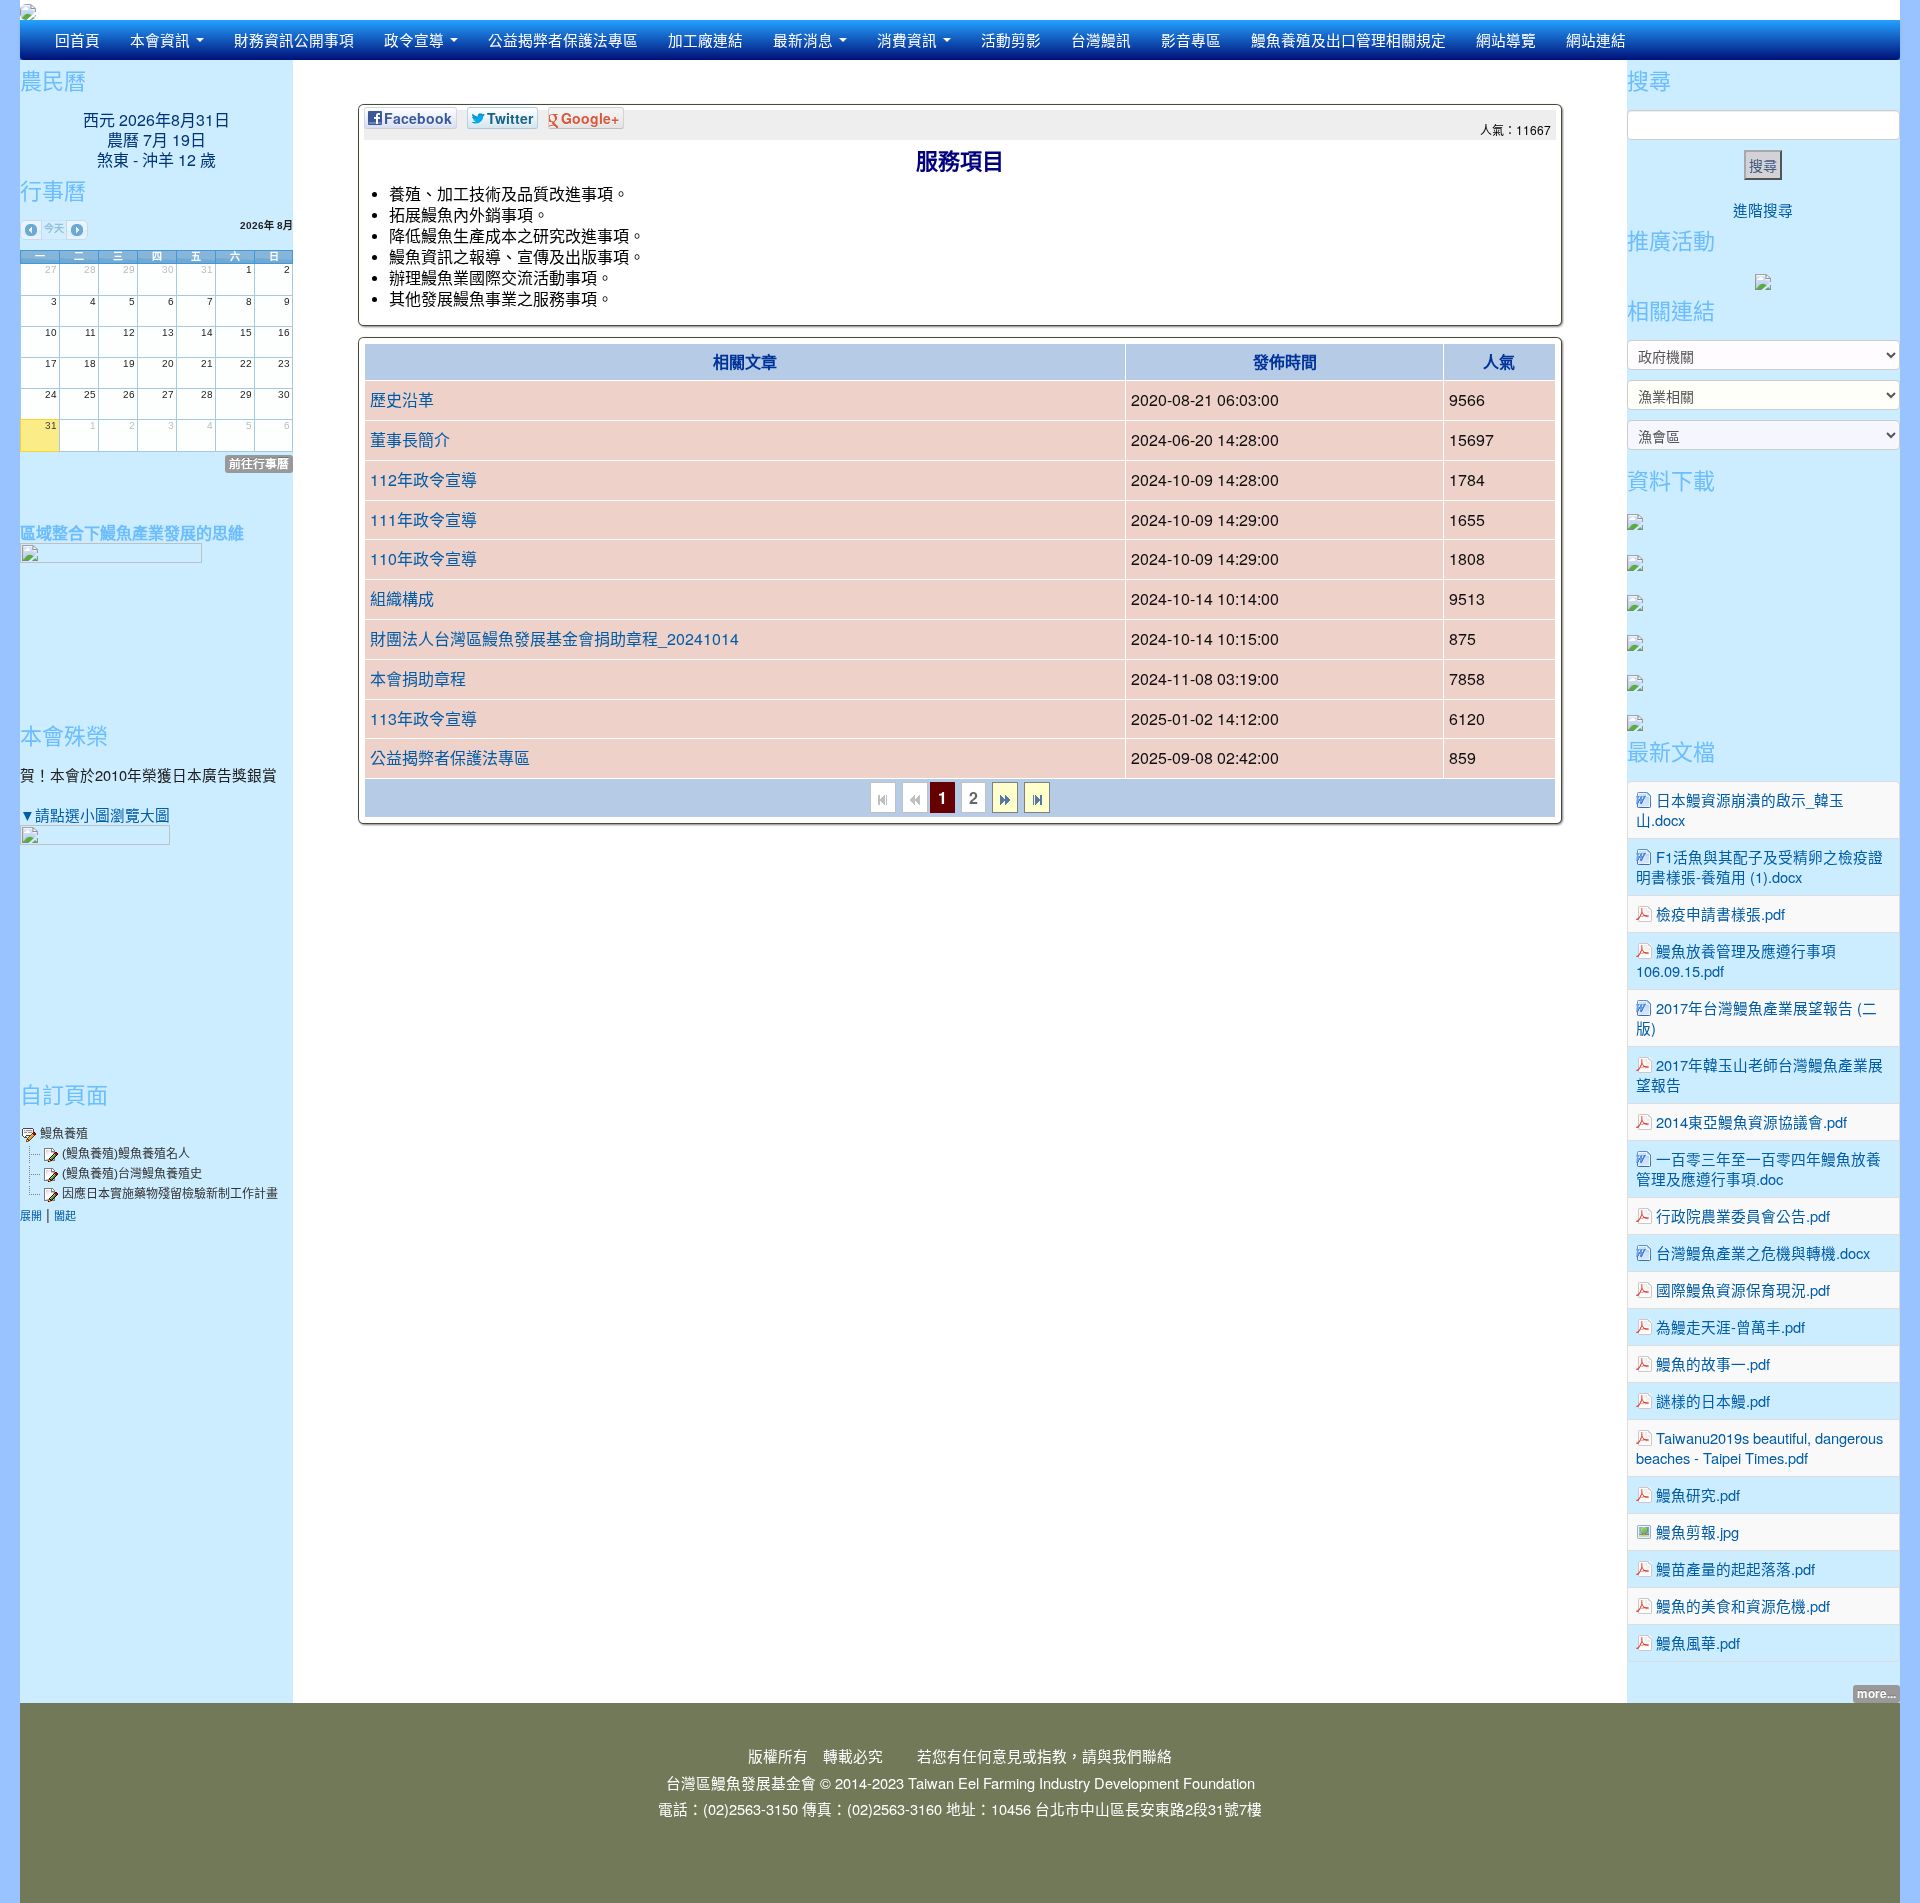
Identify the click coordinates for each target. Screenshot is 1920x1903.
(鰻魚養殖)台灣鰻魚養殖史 (132, 1174)
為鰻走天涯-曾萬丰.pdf (1730, 1326)
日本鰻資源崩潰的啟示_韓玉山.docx (1740, 809)
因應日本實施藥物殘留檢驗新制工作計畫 (170, 1194)
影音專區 (1191, 39)
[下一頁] (1005, 797)
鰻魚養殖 (64, 1134)
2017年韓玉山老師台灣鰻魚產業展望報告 (1759, 1074)
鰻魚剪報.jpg (1697, 1531)
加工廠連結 (705, 39)
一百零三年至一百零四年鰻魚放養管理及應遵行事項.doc (1758, 1168)
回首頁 (77, 39)
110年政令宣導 (423, 558)
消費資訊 (909, 39)
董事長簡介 (410, 439)
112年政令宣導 (423, 479)
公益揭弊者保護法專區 (563, 39)
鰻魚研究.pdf (1698, 1494)
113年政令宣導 (423, 718)
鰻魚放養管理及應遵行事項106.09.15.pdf (1736, 960)
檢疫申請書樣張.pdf (1720, 913)
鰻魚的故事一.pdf (1713, 1363)
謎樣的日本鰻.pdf (1713, 1400)
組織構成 (402, 598)
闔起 (65, 1215)
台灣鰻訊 (1101, 39)
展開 (31, 1215)
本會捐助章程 (418, 678)
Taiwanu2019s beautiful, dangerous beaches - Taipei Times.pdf (1759, 1447)
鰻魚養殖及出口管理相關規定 (1348, 39)
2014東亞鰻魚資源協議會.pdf (1751, 1121)
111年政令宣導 (423, 519)
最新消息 (805, 39)
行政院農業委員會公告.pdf (1743, 1215)
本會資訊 (162, 39)
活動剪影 (1011, 39)
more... (1876, 1693)
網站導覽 (1506, 39)
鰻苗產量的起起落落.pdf (1735, 1568)
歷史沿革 (402, 399)
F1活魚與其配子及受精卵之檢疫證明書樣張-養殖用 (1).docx (1759, 866)
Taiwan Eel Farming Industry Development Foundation (1081, 1782)
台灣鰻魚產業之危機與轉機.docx (1763, 1252)
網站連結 (1596, 39)
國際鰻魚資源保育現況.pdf (1743, 1289)
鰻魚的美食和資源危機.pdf (1743, 1605)
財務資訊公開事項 (294, 39)
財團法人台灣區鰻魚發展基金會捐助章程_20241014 (554, 638)
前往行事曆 (259, 463)
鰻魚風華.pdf (1698, 1642)
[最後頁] (1037, 797)
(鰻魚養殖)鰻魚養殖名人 (126, 1154)
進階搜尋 (1763, 209)
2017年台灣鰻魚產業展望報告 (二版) (1756, 1017)
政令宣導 (416, 39)
